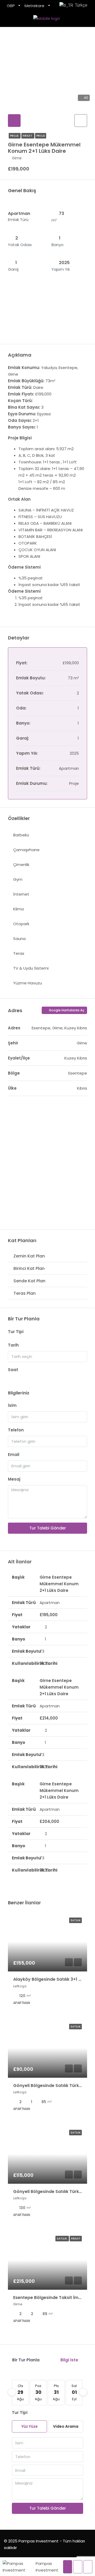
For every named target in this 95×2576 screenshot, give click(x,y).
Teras (19, 953)
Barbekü (21, 835)
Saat (13, 1370)
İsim (12, 1405)
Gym (18, 879)
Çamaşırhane (26, 850)
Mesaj (14, 1479)
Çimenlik (21, 865)
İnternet (21, 894)
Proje (15, 136)
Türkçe (80, 5)
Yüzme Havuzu (28, 983)
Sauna (19, 939)
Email (14, 1455)
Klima (18, 909)
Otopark (21, 924)
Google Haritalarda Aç (66, 1010)
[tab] (14, 121)
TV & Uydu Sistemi (31, 968)
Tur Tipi (16, 1332)
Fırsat (28, 136)
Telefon (16, 1430)
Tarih (13, 1345)
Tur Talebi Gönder (48, 1528)
